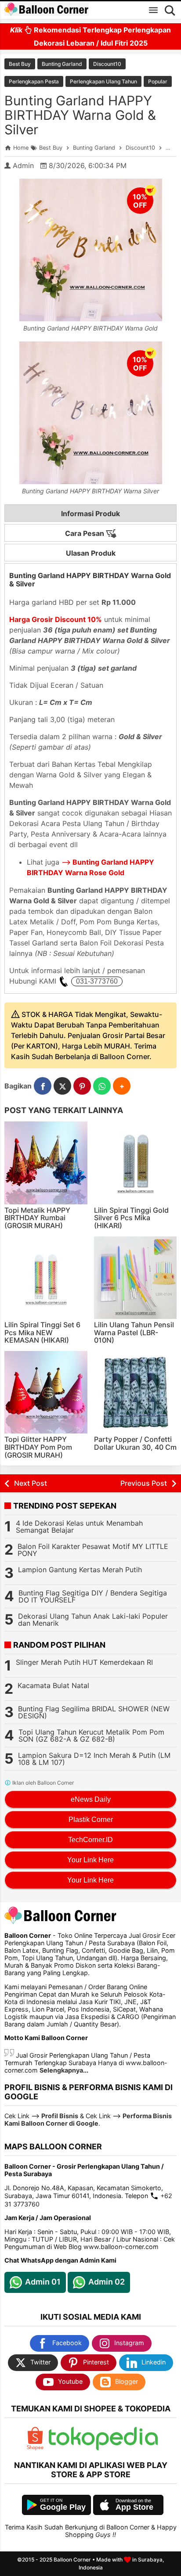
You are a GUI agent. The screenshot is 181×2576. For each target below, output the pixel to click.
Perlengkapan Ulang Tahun (103, 81)
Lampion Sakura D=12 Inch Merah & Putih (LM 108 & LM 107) (94, 1759)
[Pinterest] (82, 1086)
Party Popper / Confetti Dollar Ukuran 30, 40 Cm (135, 1443)
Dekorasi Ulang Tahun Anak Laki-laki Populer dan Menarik (93, 1620)
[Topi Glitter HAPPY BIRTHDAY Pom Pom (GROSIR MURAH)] (46, 1392)
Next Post (31, 1483)
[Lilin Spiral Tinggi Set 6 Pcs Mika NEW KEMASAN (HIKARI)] (46, 1278)
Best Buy (20, 64)
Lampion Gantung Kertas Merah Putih (80, 1570)
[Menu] (153, 10)
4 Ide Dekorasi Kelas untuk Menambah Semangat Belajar (79, 1527)
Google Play (63, 2507)
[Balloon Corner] (47, 10)
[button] (122, 1086)
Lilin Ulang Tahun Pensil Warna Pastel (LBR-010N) (134, 1332)
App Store (134, 2507)
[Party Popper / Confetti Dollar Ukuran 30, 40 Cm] (136, 1392)
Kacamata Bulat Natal (53, 1685)
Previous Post (144, 1483)
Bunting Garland (62, 64)
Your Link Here (90, 1860)
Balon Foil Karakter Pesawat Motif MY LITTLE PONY (93, 1550)
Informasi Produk (90, 514)
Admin (23, 165)
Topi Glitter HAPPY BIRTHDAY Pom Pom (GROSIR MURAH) (38, 1447)
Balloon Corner (72, 2560)
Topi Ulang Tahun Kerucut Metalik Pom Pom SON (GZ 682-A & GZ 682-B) (91, 1735)
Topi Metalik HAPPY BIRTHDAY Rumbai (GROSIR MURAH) (37, 1218)
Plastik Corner (91, 1820)
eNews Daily (91, 1799)
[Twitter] (62, 1086)
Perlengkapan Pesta (34, 81)
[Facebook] (43, 1086)
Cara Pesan (85, 533)
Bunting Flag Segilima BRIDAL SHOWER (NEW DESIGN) (94, 1712)
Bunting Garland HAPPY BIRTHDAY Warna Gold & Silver (80, 115)
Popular (158, 81)
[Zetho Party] (35, 2448)
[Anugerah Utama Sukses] (103, 2448)
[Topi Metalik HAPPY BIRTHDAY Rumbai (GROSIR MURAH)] (46, 1163)
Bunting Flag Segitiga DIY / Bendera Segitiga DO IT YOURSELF (93, 1596)
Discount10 (107, 64)
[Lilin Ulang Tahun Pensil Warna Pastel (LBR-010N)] (136, 1278)
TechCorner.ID (90, 1840)
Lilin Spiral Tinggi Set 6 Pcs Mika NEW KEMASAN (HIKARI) (42, 1332)
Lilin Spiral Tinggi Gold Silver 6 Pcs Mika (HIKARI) (131, 1218)
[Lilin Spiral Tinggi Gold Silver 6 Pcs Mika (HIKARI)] (136, 1163)
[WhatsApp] (102, 1086)
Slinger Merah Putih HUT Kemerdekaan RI (84, 1662)
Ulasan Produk (91, 553)
